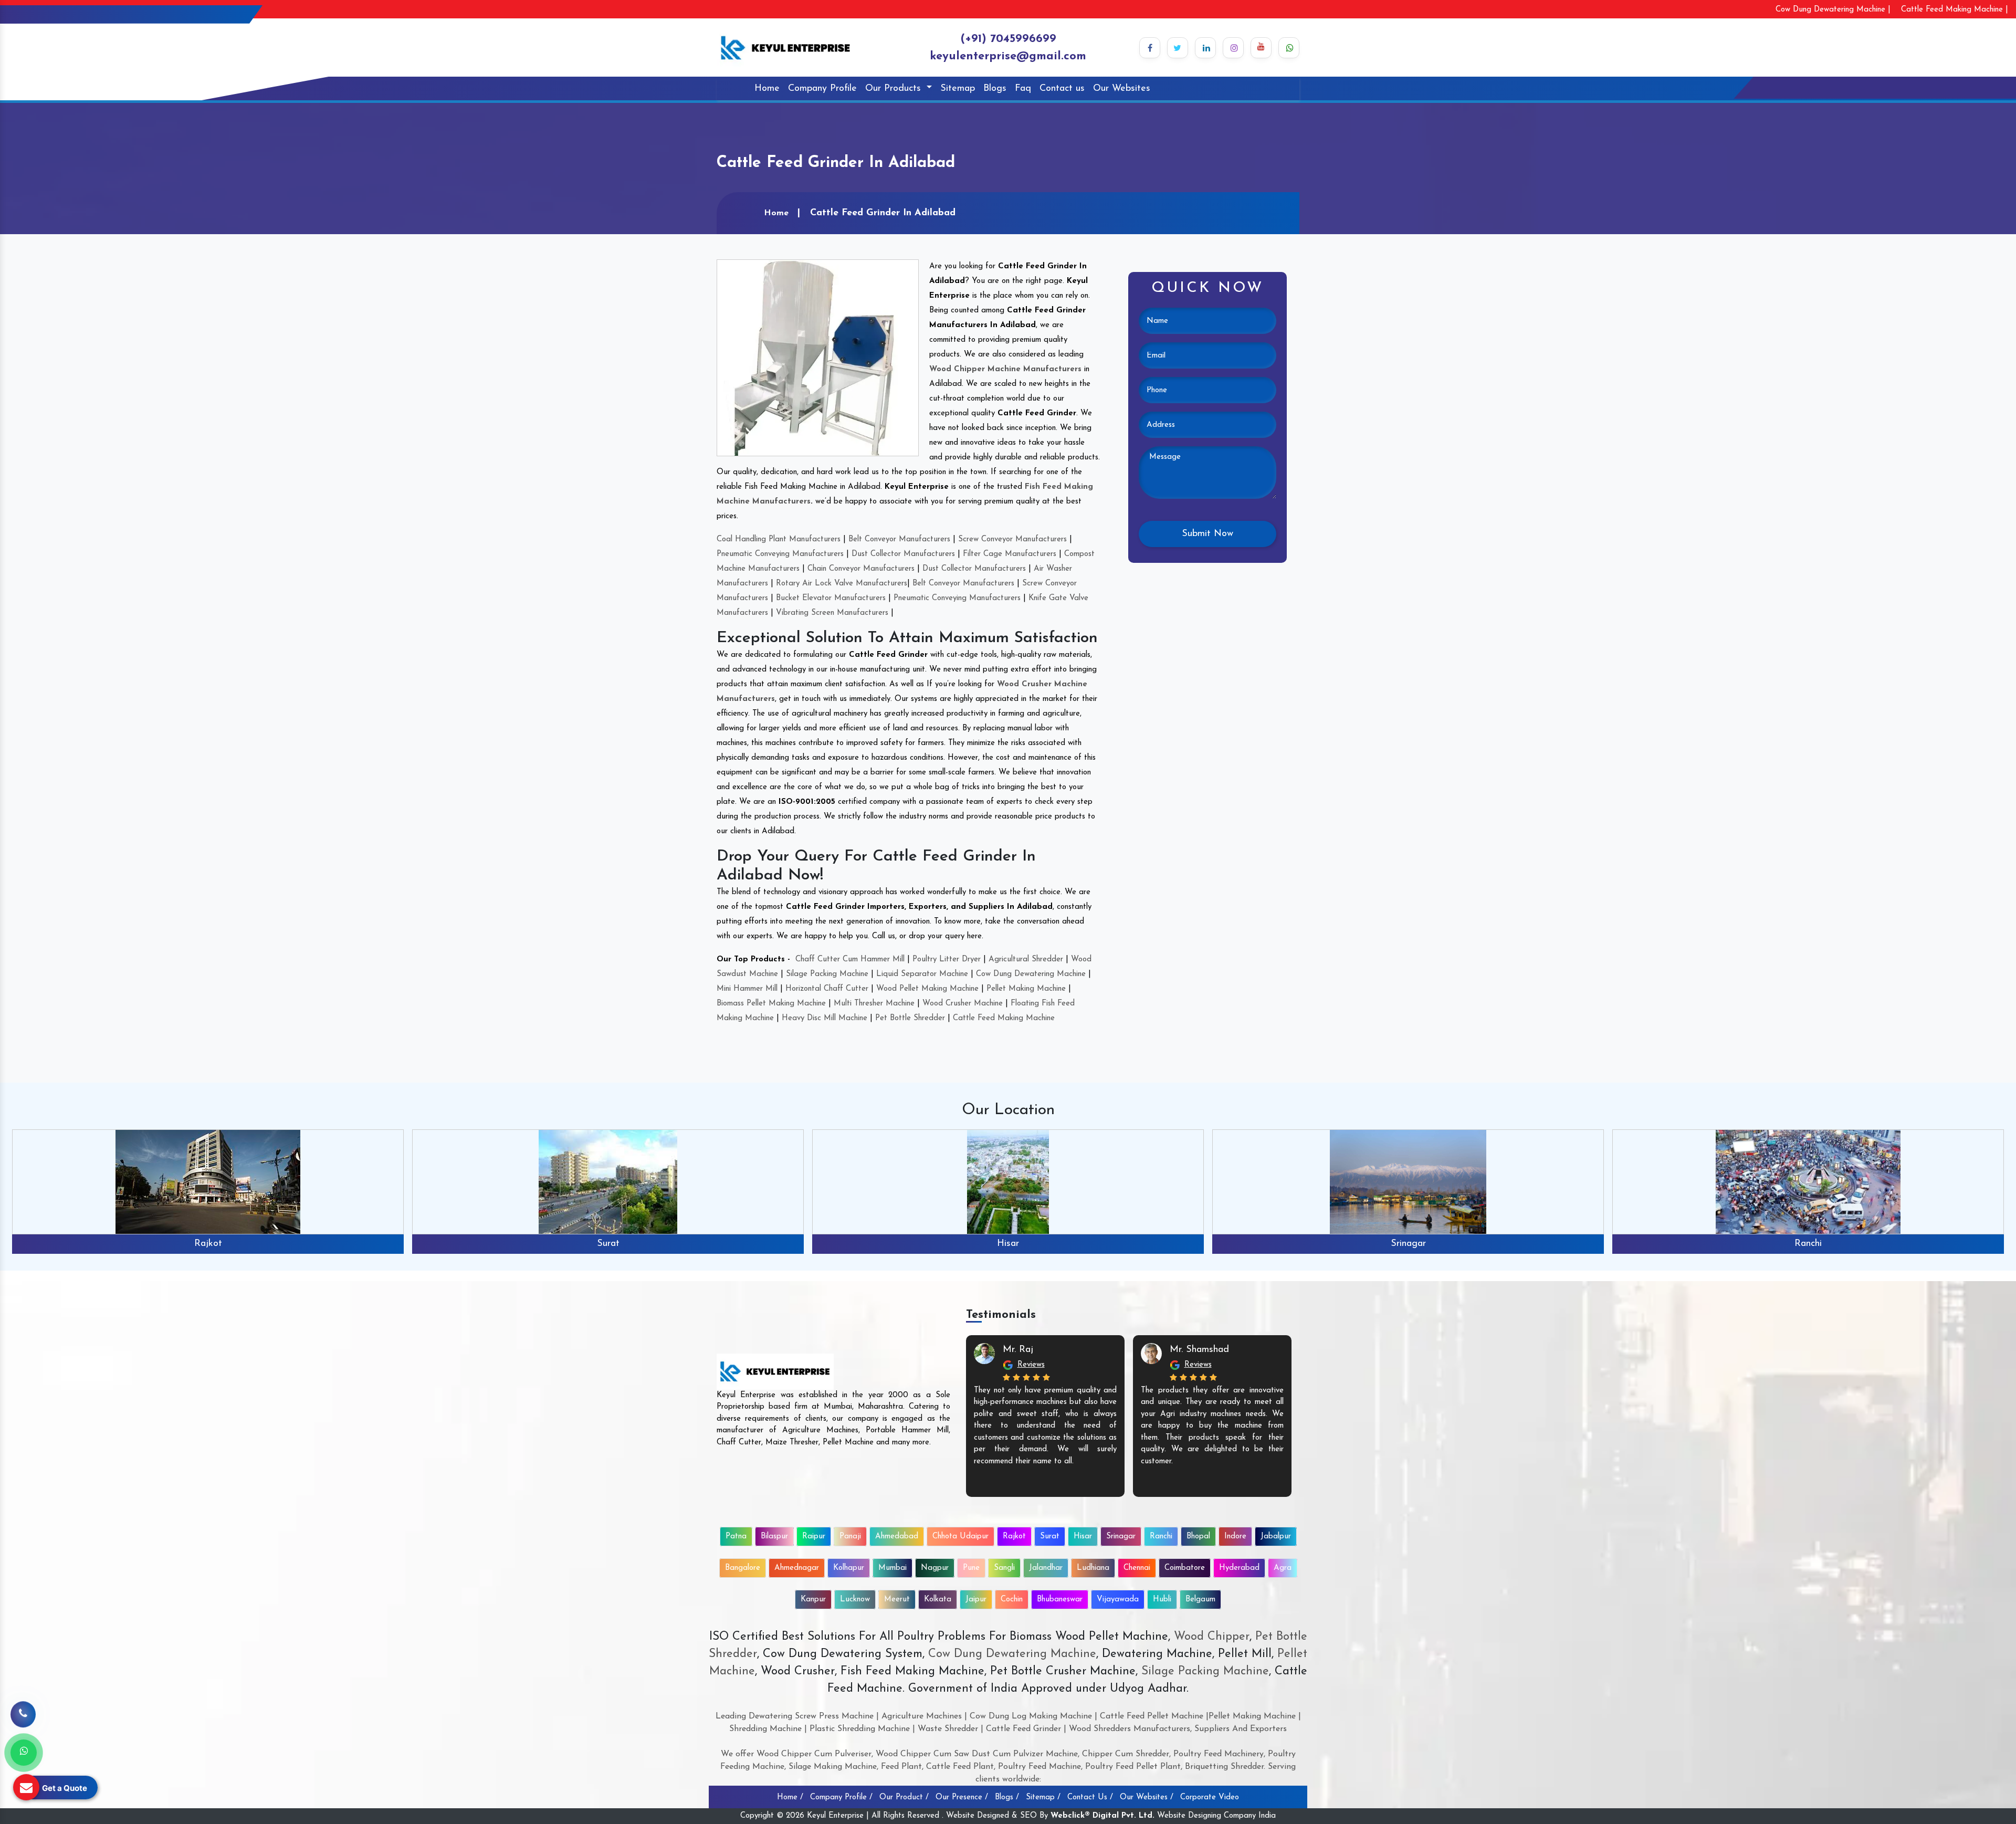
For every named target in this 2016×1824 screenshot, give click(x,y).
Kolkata (938, 1600)
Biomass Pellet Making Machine (771, 1004)
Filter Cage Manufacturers (1010, 554)
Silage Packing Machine (827, 974)
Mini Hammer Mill (747, 989)
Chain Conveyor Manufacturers (861, 569)
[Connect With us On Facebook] (1150, 48)
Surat (208, 1244)
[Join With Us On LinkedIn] (1205, 48)
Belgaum (1200, 1600)
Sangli (1004, 1568)
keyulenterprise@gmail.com (1008, 56)
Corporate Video (1210, 1797)
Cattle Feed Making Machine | (1955, 10)
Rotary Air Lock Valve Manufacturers (842, 584)
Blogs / (1007, 1797)
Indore (1235, 1537)
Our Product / (904, 1797)
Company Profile (822, 89)
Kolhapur (849, 1568)
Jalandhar (1046, 1568)
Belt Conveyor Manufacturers (899, 539)
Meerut (897, 1600)
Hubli (1162, 1600)
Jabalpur (1276, 1537)
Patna (736, 1537)
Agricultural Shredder (1026, 960)
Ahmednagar (797, 1568)
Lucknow (855, 1600)
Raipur (814, 1537)
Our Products (895, 89)
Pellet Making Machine (1026, 989)
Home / (790, 1797)
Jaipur (976, 1600)
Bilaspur (774, 1537)
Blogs (995, 89)
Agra (1283, 1568)
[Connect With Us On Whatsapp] (1289, 48)
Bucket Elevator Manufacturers (831, 598)
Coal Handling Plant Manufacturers (779, 539)
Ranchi (1408, 1244)
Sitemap (958, 89)
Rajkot (1014, 1537)
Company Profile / (841, 1797)
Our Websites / (1147, 1797)
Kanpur (813, 1600)
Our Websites (1122, 89)
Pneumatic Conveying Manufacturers (780, 554)
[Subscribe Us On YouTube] (1261, 48)
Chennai (1137, 1568)
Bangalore (743, 1568)
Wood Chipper (1212, 1637)
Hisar (608, 1244)
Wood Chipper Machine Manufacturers (1005, 369)
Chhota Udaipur (960, 1537)
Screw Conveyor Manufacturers (1012, 539)
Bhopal (1808, 1244)
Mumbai (892, 1568)
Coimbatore (1185, 1568)
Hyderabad (1239, 1568)
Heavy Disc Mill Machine (825, 1018)
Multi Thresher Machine (874, 1004)
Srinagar (1008, 1244)
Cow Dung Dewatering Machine (1031, 974)
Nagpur (935, 1568)
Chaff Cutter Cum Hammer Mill (850, 960)
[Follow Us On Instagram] (1233, 48)
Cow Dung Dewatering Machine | (1833, 10)
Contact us (1062, 89)
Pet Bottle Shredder (910, 1018)
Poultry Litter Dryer (947, 960)
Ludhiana (1093, 1568)
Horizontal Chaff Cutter (827, 989)
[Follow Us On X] (1178, 48)
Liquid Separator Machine (922, 974)
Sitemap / (1043, 1797)
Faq (1023, 89)
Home (767, 89)
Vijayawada (1118, 1600)
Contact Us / (1090, 1797)
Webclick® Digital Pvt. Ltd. (1102, 1816)
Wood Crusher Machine (963, 1004)
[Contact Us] (23, 1716)
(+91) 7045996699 (1008, 39)
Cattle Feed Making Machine (1004, 1018)
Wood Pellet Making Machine (927, 989)
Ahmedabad (897, 1537)
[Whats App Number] (24, 1753)
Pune (971, 1568)
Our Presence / (962, 1797)
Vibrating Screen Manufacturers (832, 613)
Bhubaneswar (1060, 1600)
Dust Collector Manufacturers (903, 554)
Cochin (1012, 1600)
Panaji (850, 1537)
